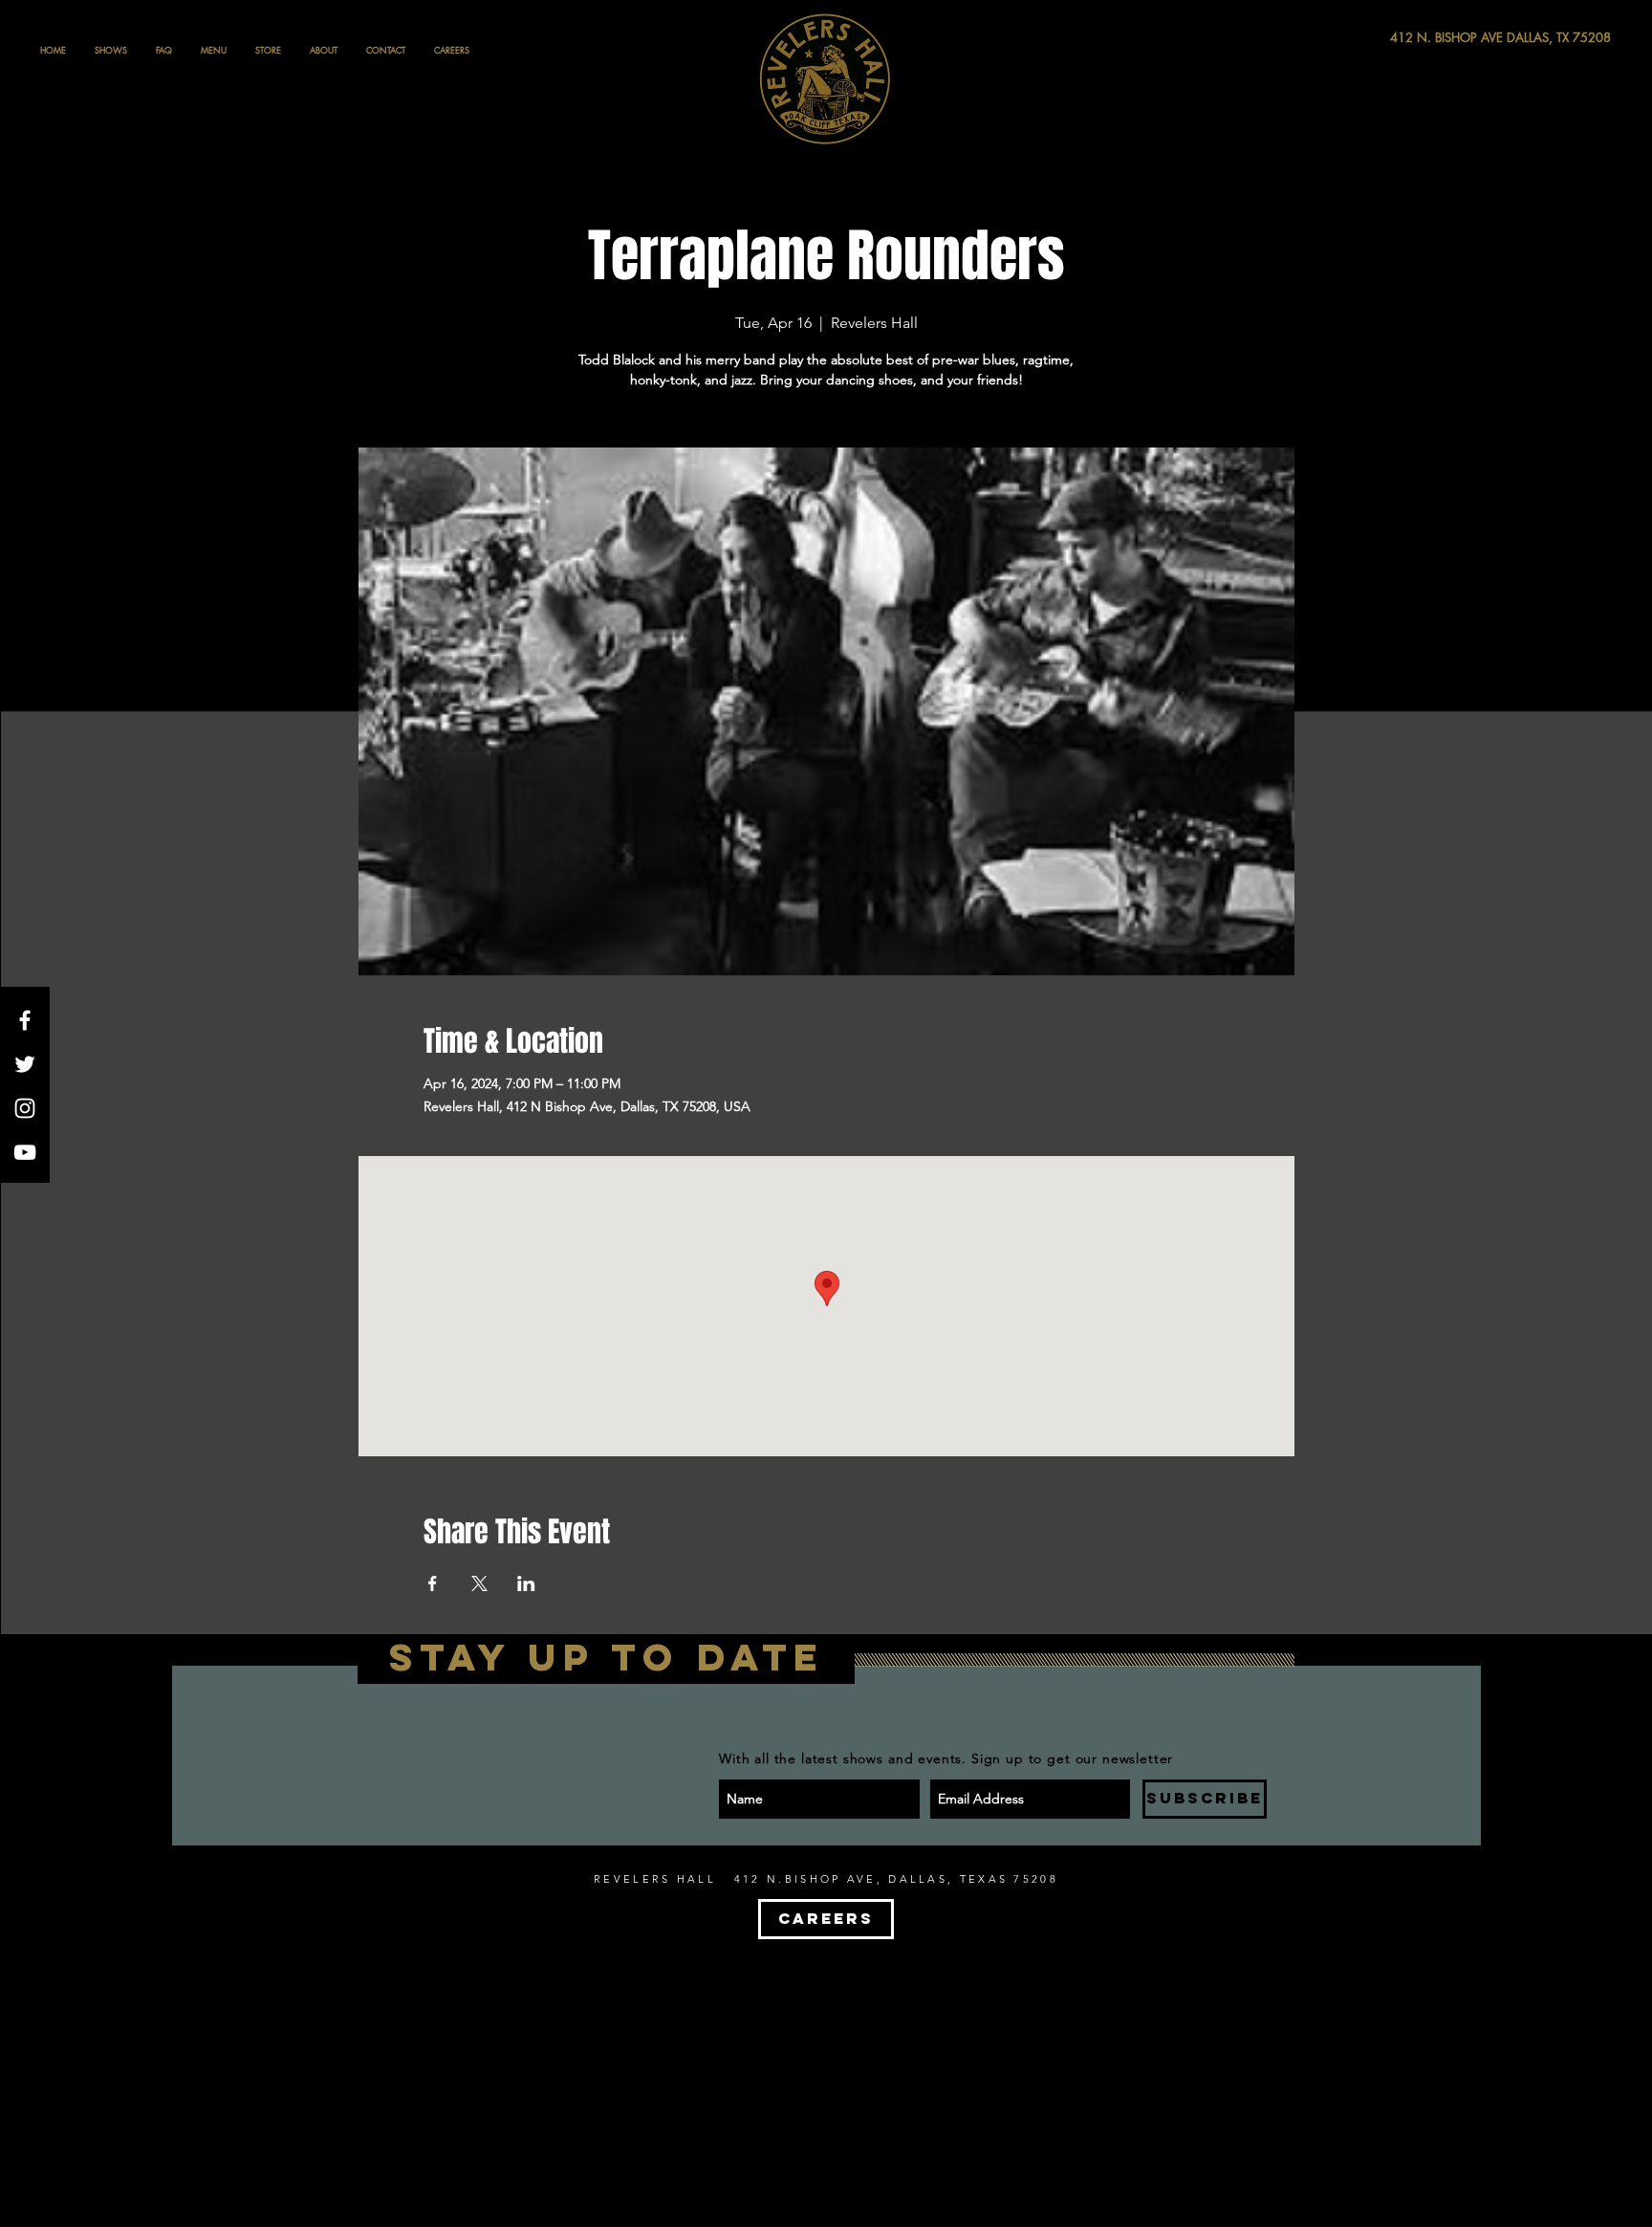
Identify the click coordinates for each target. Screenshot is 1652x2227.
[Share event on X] (479, 1583)
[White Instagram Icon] (25, 1108)
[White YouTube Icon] (25, 1152)
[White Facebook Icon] (25, 1020)
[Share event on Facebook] (433, 1583)
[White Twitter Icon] (25, 1064)
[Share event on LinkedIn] (526, 1583)
